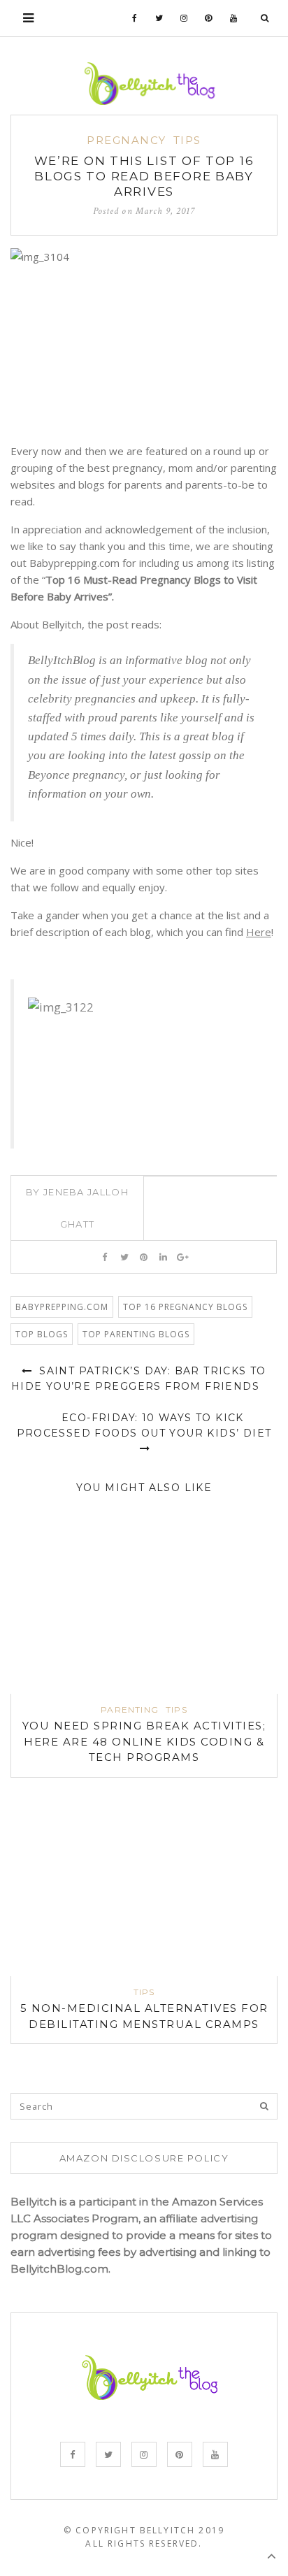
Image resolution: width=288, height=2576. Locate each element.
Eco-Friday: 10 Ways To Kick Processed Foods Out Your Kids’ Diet (144, 1425)
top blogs (42, 1334)
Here (259, 932)
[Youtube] (234, 18)
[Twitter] (159, 18)
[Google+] (183, 1257)
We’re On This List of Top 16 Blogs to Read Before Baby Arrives (144, 176)
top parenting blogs (136, 1334)
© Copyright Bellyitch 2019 (144, 2530)
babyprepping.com (62, 1307)
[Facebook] (135, 18)
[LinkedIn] (163, 1257)
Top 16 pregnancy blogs (185, 1307)
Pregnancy (127, 140)
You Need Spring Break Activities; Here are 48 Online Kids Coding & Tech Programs (144, 1741)
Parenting (130, 1710)
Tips (187, 140)
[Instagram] (184, 18)
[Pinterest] (209, 18)
